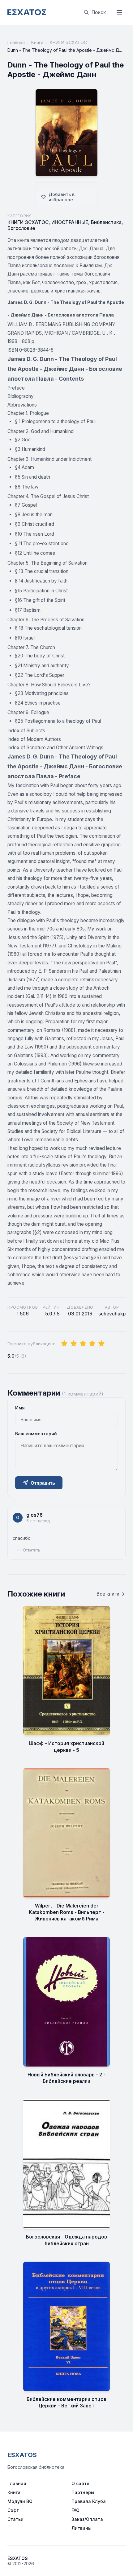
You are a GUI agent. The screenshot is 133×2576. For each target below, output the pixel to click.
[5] (101, 1344)
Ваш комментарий (36, 1434)
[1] (64, 1344)
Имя (20, 1408)
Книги (37, 42)
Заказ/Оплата (87, 2519)
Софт (13, 2510)
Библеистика (106, 222)
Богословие (21, 228)
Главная (16, 42)
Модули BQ (20, 2501)
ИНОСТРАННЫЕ (70, 222)
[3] (83, 1344)
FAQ (75, 2510)
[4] (92, 1344)
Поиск (99, 12)
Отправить (43, 1483)
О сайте (80, 2483)
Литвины (82, 2528)
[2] (74, 1344)
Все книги (108, 1594)
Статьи (15, 2519)
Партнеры (83, 2492)
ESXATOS (22, 2455)
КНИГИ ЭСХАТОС (68, 42)
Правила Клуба (89, 2501)
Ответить (32, 1550)
